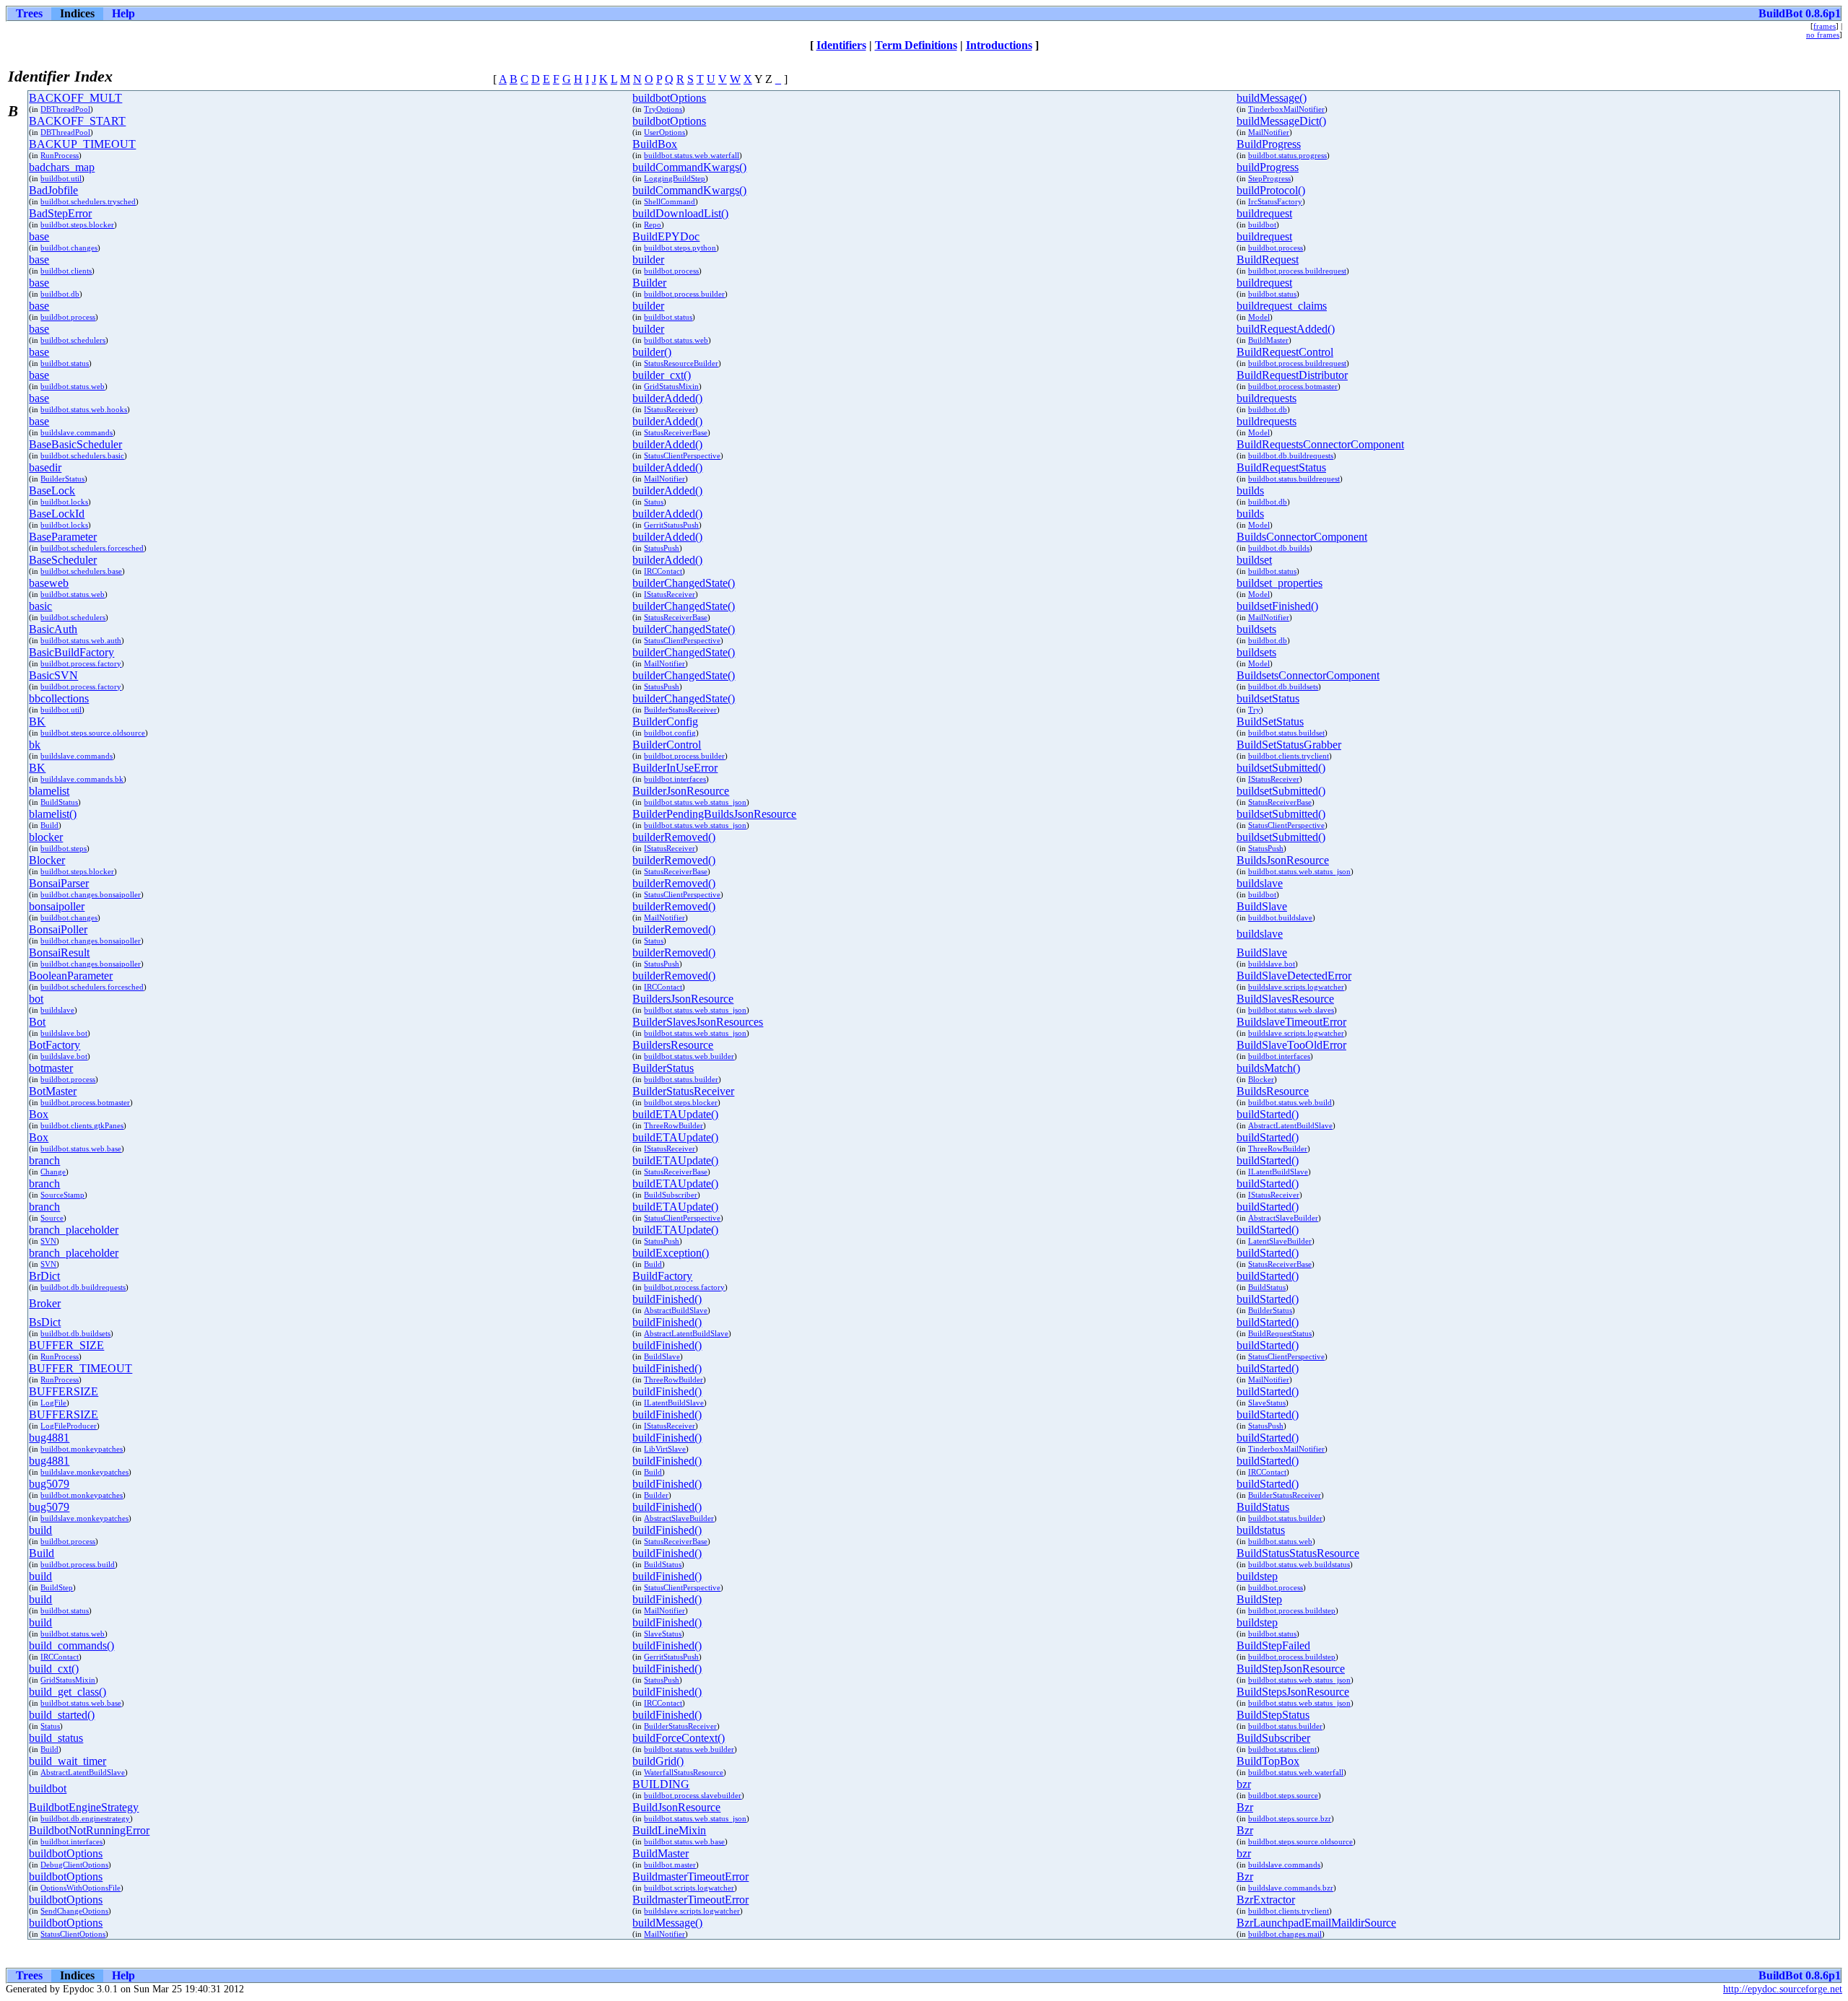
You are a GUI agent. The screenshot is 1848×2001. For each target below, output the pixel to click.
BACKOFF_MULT (75, 98)
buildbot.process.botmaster (1293, 386)
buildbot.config (670, 733)
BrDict (44, 1276)
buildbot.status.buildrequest (1294, 479)
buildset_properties (1280, 583)
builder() (652, 352)
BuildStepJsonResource (1291, 1669)
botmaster (51, 1068)
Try (1254, 710)
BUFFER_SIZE (66, 1345)
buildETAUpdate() (675, 1114)
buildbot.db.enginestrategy (85, 1818)
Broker (45, 1303)
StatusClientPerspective (682, 455)
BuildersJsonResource (683, 999)
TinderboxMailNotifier (1286, 109)
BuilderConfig (665, 722)
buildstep (1257, 1576)
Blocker (47, 860)
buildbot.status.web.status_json (695, 802)
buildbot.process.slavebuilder (693, 1795)
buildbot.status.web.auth (81, 640)
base (39, 236)
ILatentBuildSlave (1278, 1172)
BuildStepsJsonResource (1293, 1692)
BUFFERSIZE (64, 1391)
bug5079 (49, 1484)
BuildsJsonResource (1283, 860)
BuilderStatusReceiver (680, 710)
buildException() (671, 1253)
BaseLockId (57, 514)
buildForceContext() (679, 1738)
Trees (29, 13)
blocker (46, 837)
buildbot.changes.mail (1285, 1934)
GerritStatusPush (671, 525)
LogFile (53, 1403)
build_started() (62, 1715)
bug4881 (49, 1438)
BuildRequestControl (1285, 352)
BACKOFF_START (77, 121)
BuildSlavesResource (1285, 999)
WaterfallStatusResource (684, 1772)
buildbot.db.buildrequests (1291, 455)
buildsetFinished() (1277, 606)
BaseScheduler (63, 560)
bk (35, 745)
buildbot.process (1276, 248)
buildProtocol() (1271, 190)
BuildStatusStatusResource (1298, 1553)
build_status (56, 1738)
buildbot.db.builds (1279, 548)
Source (52, 1218)
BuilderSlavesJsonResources (698, 1022)
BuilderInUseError (675, 768)
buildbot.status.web (676, 340)
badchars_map (62, 167)
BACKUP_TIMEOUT (82, 144)
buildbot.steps (64, 848)
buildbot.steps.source (1283, 1795)
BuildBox (655, 144)
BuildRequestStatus (1281, 467)
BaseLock (52, 491)
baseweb (49, 583)
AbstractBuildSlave (676, 1310)
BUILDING (661, 1784)
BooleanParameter (71, 976)
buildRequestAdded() (1286, 329)
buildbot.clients (66, 271)
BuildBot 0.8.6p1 (1800, 13)
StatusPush (662, 548)
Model (1259, 317)
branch (44, 1160)
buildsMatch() (1268, 1068)
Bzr (1245, 1807)
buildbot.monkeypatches (82, 1449)
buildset (1254, 560)
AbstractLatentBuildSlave (1290, 1125)
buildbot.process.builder (684, 294)
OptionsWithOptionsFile (80, 1888)
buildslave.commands (77, 432)
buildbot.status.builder (681, 1079)
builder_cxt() (662, 375)
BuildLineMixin (669, 1830)
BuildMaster (1268, 340)
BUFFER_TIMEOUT (80, 1368)
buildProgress (1268, 167)
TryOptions (663, 109)
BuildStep (57, 1587)
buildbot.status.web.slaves (1291, 1010)
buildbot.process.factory (81, 663)
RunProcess (60, 155)
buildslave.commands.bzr (1291, 1888)
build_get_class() (67, 1692)
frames (1825, 26)
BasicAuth (53, 629)
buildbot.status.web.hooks (84, 409)
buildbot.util (61, 178)
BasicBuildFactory (71, 652)
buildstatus (1261, 1530)
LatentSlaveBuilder (1280, 1241)
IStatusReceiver (670, 409)
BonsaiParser (59, 883)
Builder (649, 283)
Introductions (999, 45)
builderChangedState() (684, 583)
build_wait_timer (67, 1761)
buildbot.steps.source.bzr (1290, 1818)
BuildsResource (1273, 1091)
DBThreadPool (65, 109)
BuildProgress (1269, 144)
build (40, 1530)
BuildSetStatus (1270, 722)
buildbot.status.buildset (1286, 733)
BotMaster (53, 1091)
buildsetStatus (1268, 698)
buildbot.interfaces (675, 779)
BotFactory (55, 1045)
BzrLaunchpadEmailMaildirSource (1316, 1923)
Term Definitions (916, 45)
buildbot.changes (69, 248)
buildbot (1262, 224)
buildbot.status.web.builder (689, 1056)
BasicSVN (53, 675)
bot (36, 999)
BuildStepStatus (1273, 1715)
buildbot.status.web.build (1290, 1102)
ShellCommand (670, 201)
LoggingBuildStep (675, 178)
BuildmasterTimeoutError (690, 1876)
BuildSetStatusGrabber (1289, 745)
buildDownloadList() (680, 213)
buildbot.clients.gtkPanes (82, 1125)
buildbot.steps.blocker (77, 224)
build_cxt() (54, 1669)
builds (1250, 491)
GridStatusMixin (671, 386)
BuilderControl (667, 745)
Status (654, 502)
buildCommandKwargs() (689, 167)
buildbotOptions (669, 98)
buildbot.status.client (1282, 1749)
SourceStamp (62, 1195)
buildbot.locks (64, 502)
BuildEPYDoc (666, 236)
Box (39, 1114)
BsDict (45, 1322)
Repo (653, 224)
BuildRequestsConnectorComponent (1320, 444)
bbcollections (59, 698)
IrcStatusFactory (1275, 201)
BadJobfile (53, 190)
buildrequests (1267, 398)
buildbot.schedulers (73, 340)
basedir (45, 467)
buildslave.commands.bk (82, 779)
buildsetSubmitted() (1281, 768)
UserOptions (664, 132)
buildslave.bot (1272, 964)
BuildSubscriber (671, 1195)
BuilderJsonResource (681, 791)
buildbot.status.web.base (81, 1148)
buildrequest (1264, 213)
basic (40, 606)
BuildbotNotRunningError (89, 1830)
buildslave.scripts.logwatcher (1296, 987)
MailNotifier (1269, 132)
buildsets (1256, 629)
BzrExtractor (1266, 1900)
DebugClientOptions (74, 1865)
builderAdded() (667, 398)
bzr (1244, 1784)
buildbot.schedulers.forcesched (92, 548)
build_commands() (71, 1645)
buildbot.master (670, 1865)
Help (123, 13)
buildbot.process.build (78, 1564)
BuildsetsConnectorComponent (1308, 675)
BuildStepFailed (1273, 1645)
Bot (37, 1022)
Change (53, 1172)
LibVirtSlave (665, 1449)
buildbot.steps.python (680, 248)
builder (648, 260)
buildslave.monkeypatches (84, 1472)
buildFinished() (667, 1299)
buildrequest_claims (1282, 306)
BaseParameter (63, 537)
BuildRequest (1268, 260)
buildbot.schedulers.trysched (88, 201)
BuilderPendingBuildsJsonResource (714, 814)
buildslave (1260, 883)
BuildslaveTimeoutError (1291, 1022)
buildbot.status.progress (1287, 155)
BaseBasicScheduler (75, 444)
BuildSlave (1262, 906)
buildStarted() (1268, 1114)
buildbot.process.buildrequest (1297, 271)
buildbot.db (60, 294)
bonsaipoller (57, 906)
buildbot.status (1272, 294)
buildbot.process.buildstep (1292, 1610)
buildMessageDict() (1281, 121)
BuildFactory (662, 1276)
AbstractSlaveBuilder (1283, 1218)
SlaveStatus (1267, 1403)
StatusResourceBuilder (681, 363)
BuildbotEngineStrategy (84, 1807)
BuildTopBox (1268, 1761)
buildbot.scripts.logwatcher (689, 1888)
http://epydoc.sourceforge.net (1783, 1989)
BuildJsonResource (676, 1807)
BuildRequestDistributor (1292, 375)
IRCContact (663, 571)
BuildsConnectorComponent (1302, 537)
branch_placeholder (74, 1230)
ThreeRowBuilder (674, 1125)
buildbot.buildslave (1280, 917)
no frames (1823, 35)
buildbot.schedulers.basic (82, 455)
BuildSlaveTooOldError (1291, 1045)
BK (37, 722)
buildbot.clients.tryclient (1289, 756)
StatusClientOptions (73, 1934)
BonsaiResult (59, 952)
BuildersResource (673, 1045)
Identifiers (841, 45)
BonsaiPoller (58, 929)
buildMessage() (1272, 98)
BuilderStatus (62, 479)
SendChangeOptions (74, 1911)
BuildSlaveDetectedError (1294, 976)
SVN (48, 1241)
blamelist (49, 791)
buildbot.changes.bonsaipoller (91, 894)
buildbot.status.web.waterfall (692, 155)
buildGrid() (658, 1761)
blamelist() (53, 814)
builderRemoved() (674, 837)
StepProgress (1269, 178)
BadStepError (60, 213)
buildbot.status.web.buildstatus (1299, 1564)
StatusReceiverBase (676, 432)
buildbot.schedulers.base (81, 571)
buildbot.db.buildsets (1283, 686)
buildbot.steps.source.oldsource (93, 733)
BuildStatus (59, 802)
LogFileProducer (69, 1426)
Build (49, 825)
